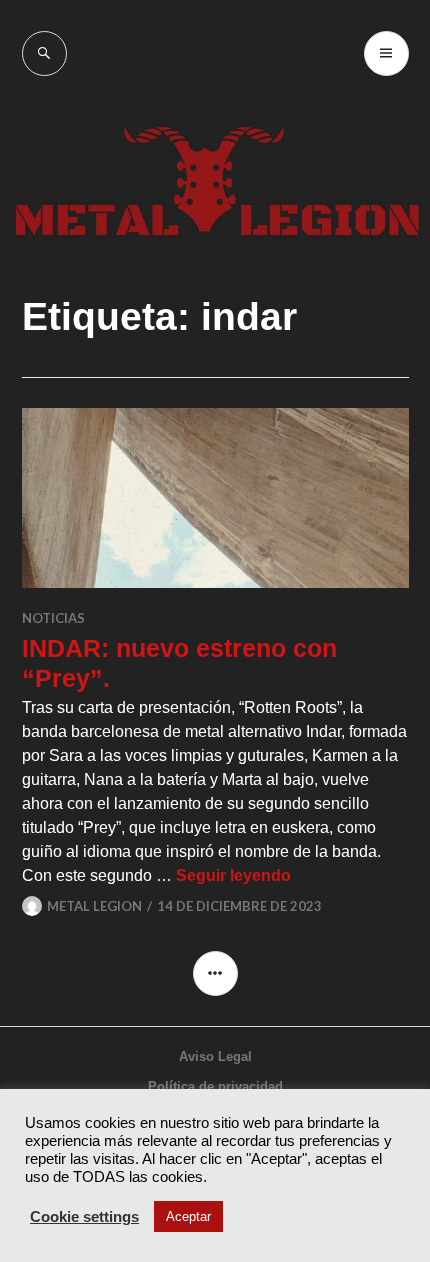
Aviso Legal (215, 1056)
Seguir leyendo (233, 875)
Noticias (53, 618)
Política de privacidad (215, 1086)
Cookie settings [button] (84, 1217)
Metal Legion (94, 906)
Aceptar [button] (188, 1216)
